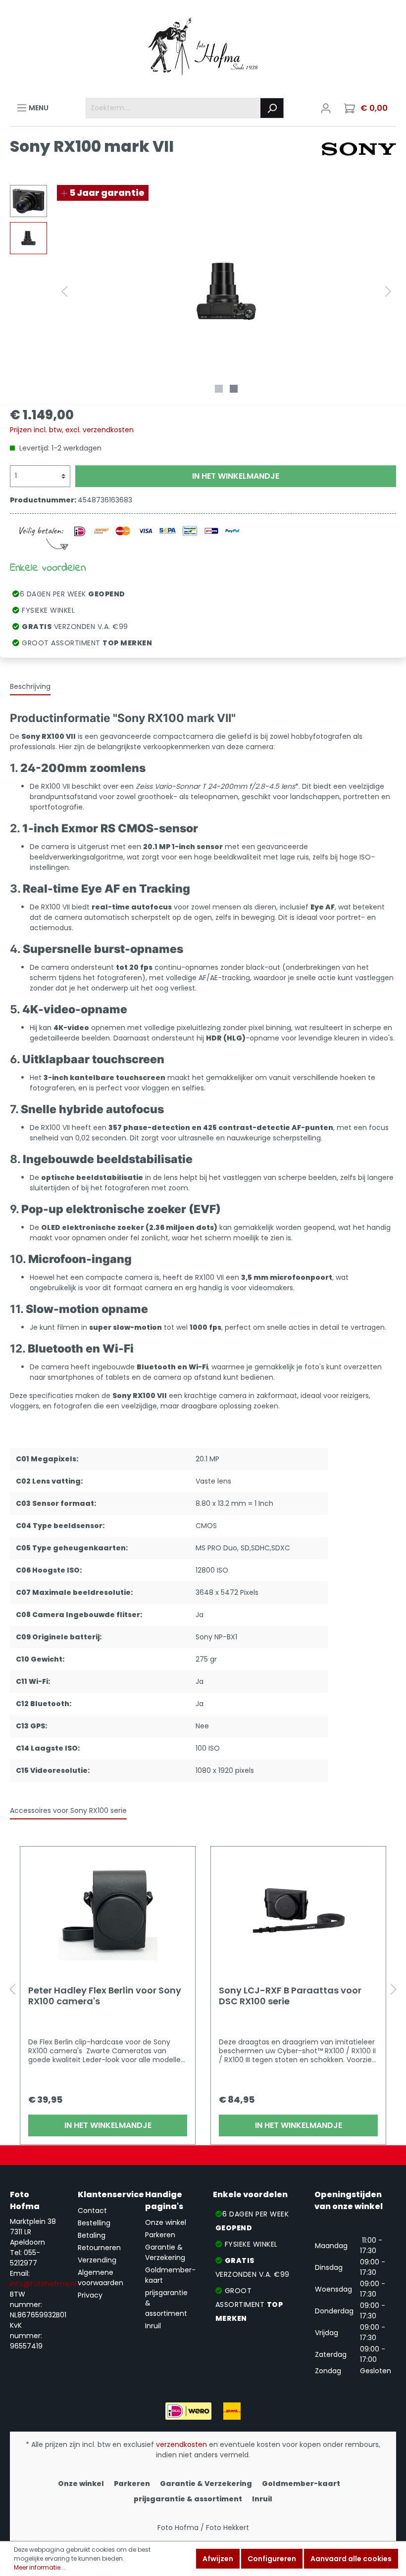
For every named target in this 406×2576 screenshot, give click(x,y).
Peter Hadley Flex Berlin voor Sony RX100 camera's (105, 1996)
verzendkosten (181, 2444)
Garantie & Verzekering (165, 2252)
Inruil (153, 2326)
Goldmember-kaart (301, 2484)
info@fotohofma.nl (43, 2284)
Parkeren (160, 2235)
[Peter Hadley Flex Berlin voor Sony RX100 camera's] (108, 1911)
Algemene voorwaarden (101, 2278)
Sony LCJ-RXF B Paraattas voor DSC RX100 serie (290, 1996)
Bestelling (94, 2223)
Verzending (97, 2260)
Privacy (90, 2295)
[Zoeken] (272, 108)
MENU (38, 108)
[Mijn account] (326, 108)
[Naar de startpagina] (203, 49)
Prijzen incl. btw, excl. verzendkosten (72, 430)
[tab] (30, 686)
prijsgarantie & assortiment (188, 2499)
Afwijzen (218, 2559)
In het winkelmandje (236, 476)
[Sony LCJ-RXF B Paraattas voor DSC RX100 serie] (298, 1911)
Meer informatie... (39, 2567)
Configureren (272, 2559)
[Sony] (359, 148)
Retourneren (99, 2248)
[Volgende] (388, 292)
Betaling (92, 2235)
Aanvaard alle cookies (351, 2559)
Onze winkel (166, 2222)
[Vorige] (64, 292)
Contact (92, 2211)
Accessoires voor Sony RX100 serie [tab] (68, 1810)
